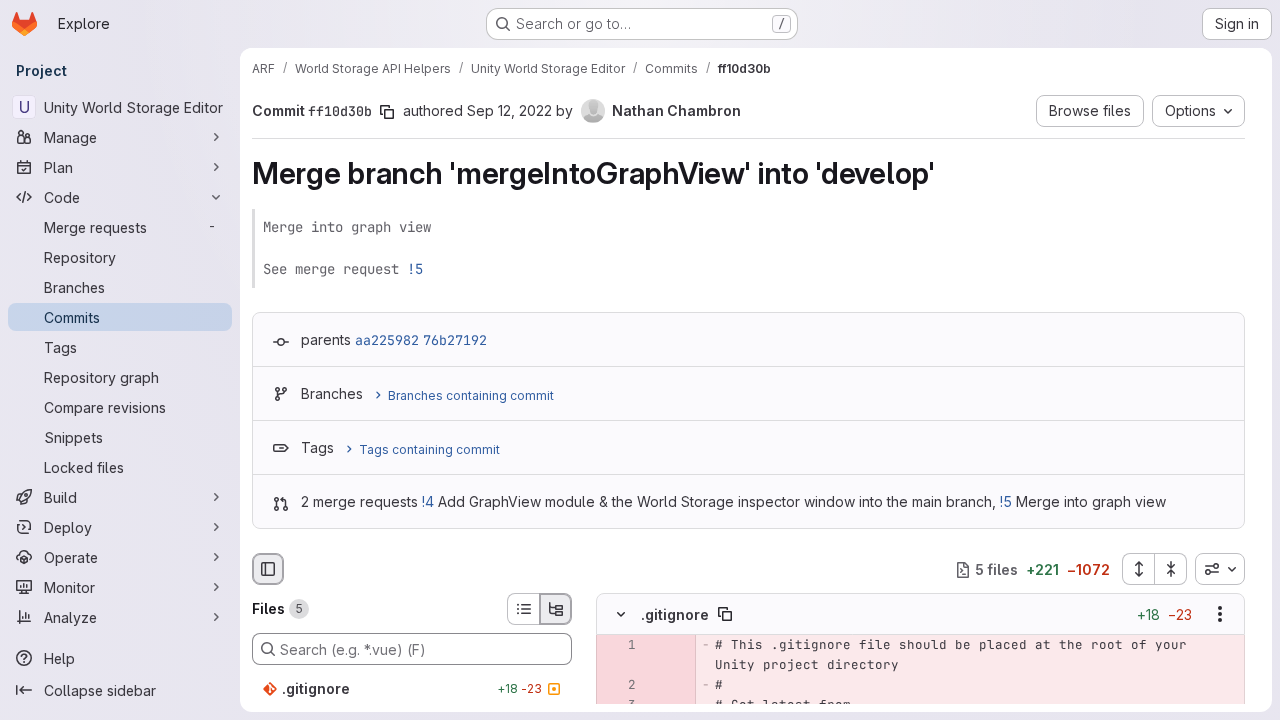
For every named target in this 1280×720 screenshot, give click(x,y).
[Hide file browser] (268, 569)
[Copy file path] (725, 615)
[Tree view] (556, 609)
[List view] (523, 609)
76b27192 (455, 340)
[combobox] (1220, 569)
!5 (415, 269)
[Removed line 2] (619, 686)
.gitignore (675, 614)
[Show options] (1220, 615)
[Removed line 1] (619, 646)
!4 (428, 501)
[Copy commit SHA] (387, 112)
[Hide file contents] (621, 615)
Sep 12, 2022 (509, 110)
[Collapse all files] (1171, 569)
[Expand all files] (1138, 569)
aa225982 (387, 340)
